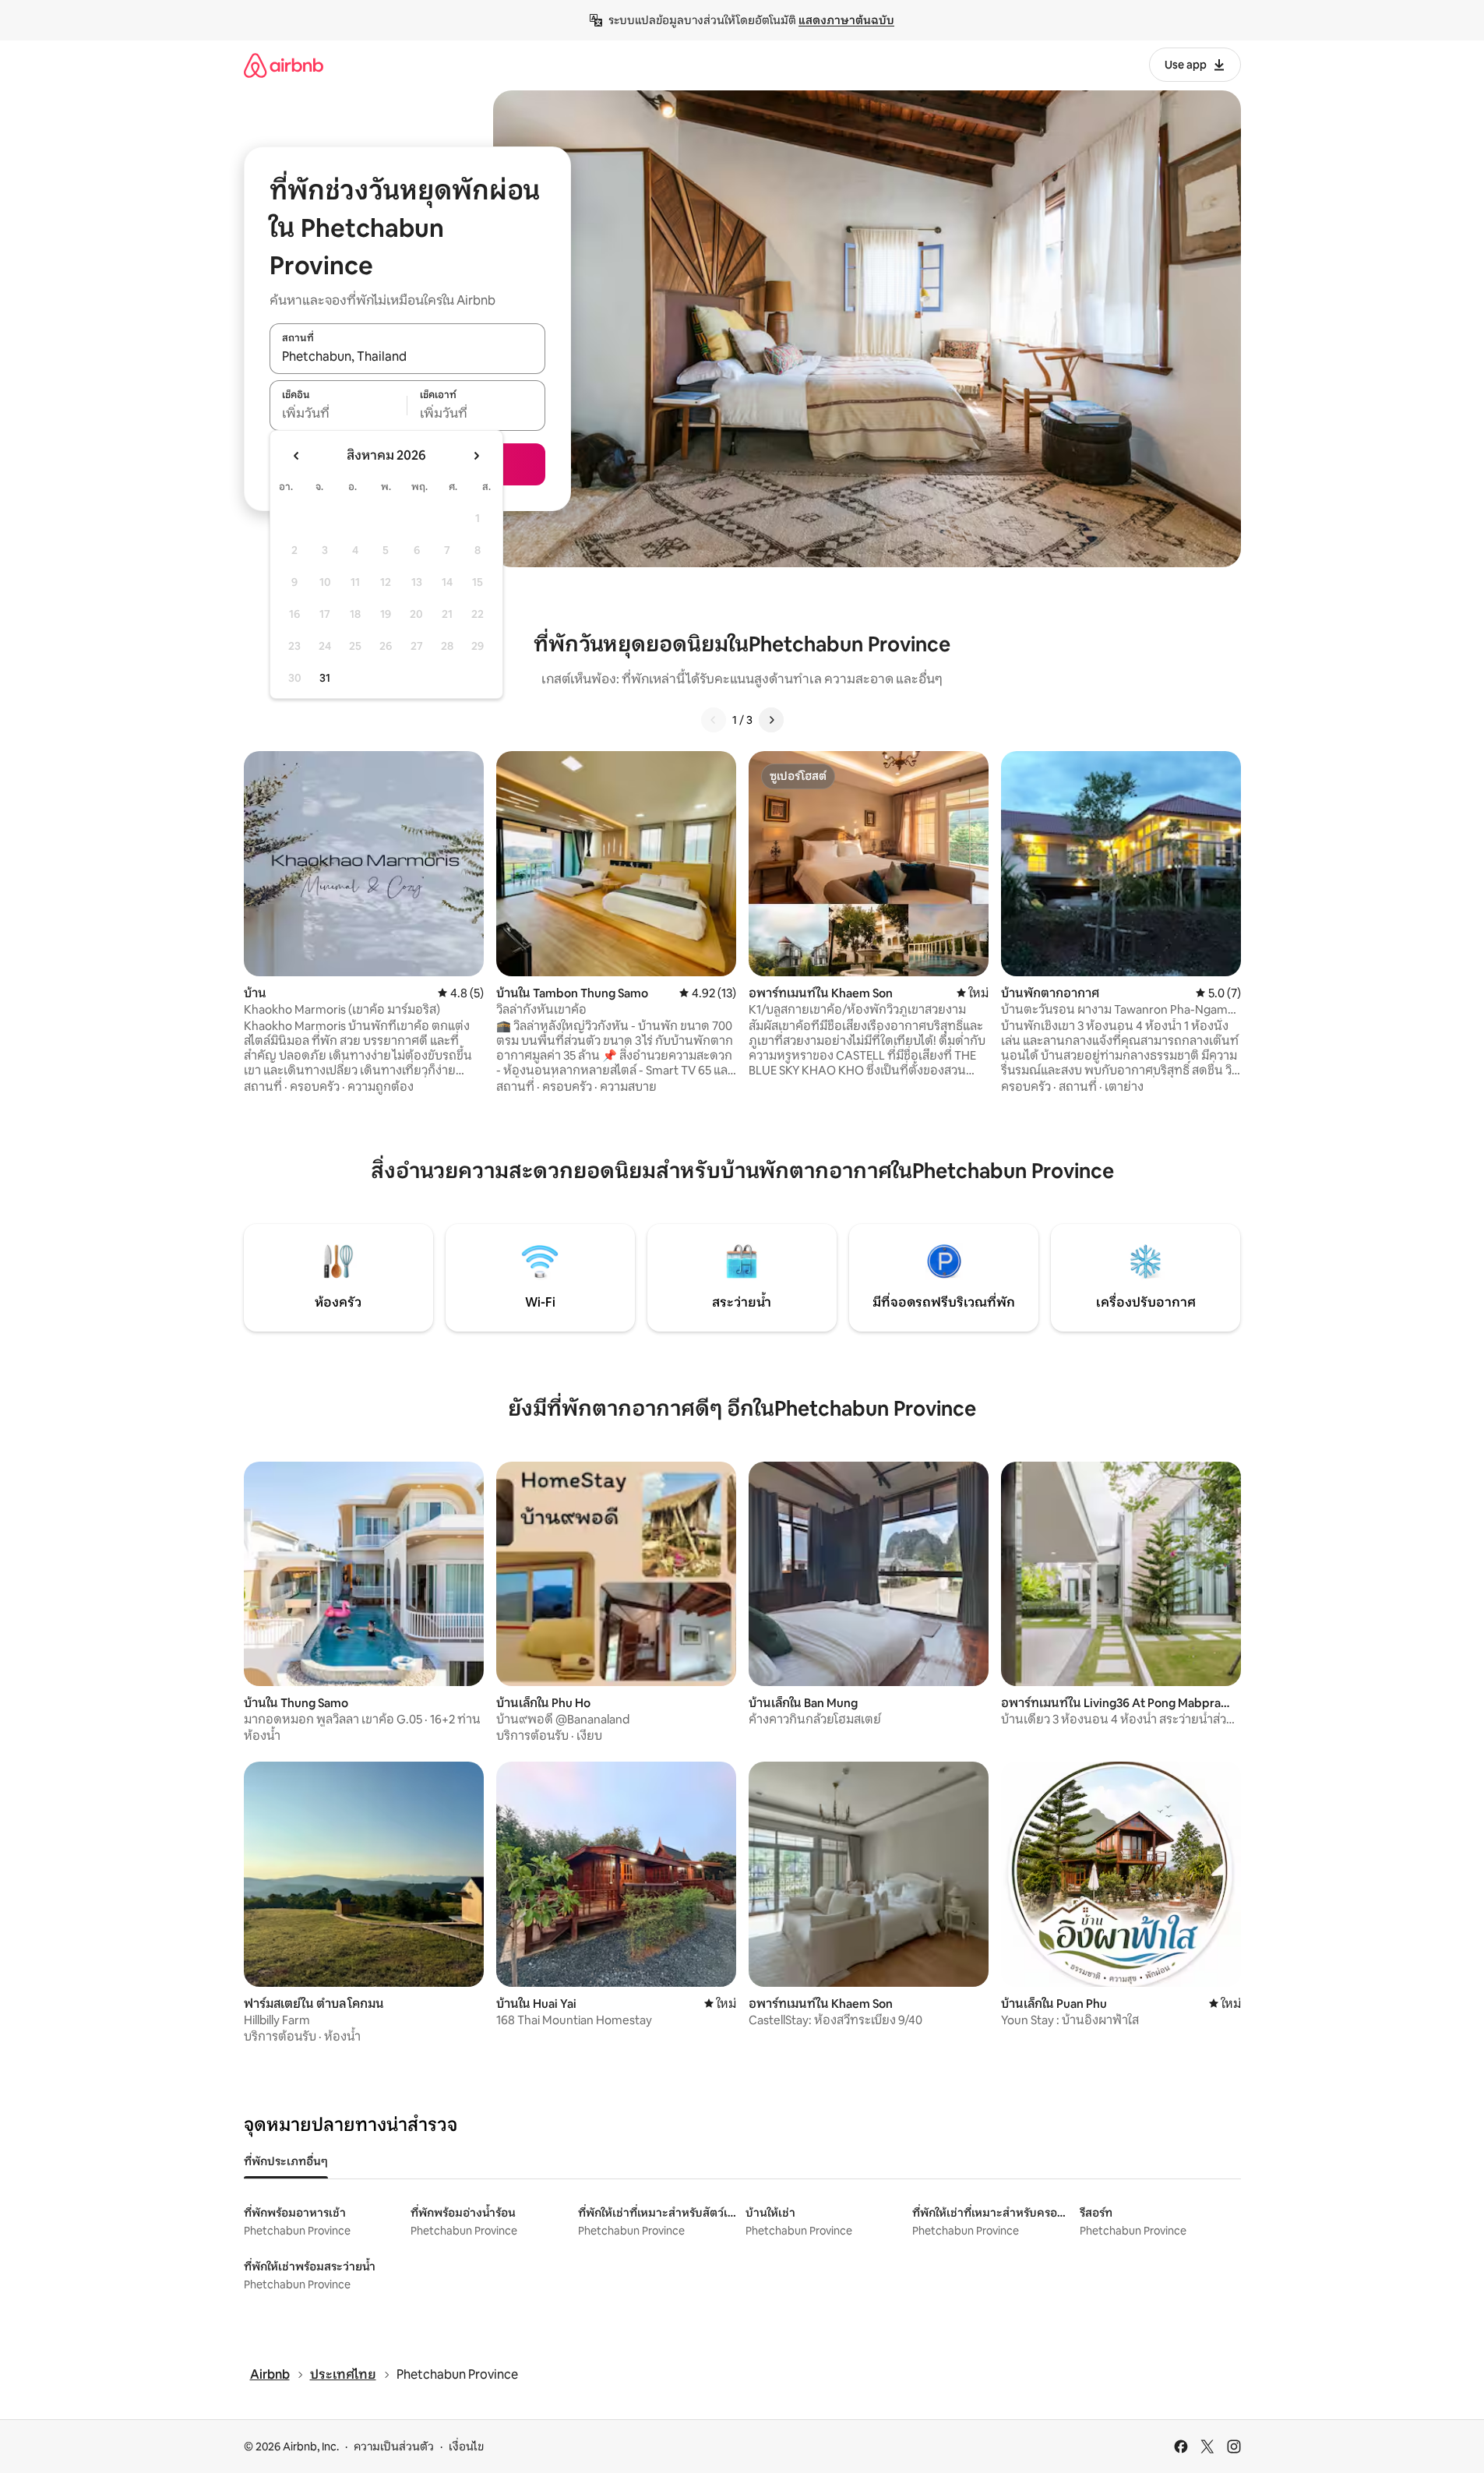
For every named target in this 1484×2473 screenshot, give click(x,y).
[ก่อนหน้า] (714, 720)
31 (325, 678)
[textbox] (338, 414)
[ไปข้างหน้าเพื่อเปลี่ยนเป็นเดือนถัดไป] (476, 456)
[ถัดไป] (771, 720)
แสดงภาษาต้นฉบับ (846, 20)
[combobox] (407, 357)
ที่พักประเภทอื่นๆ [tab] (286, 2161)
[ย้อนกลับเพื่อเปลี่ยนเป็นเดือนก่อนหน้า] (297, 456)
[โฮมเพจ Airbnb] (284, 65)
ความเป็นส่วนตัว (394, 2447)
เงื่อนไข (466, 2447)
